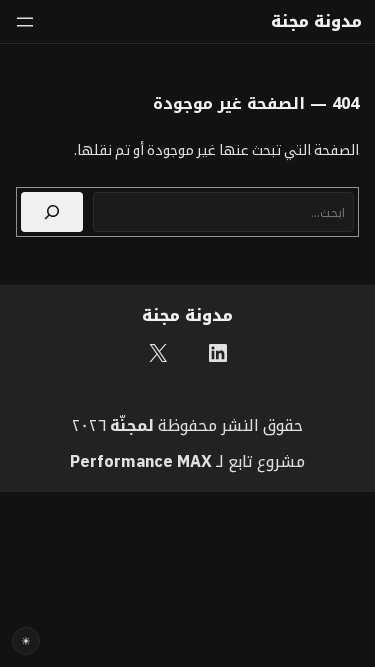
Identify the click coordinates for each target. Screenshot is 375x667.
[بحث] (52, 212)
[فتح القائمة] (25, 22)
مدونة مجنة (316, 21)
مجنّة (129, 424)
